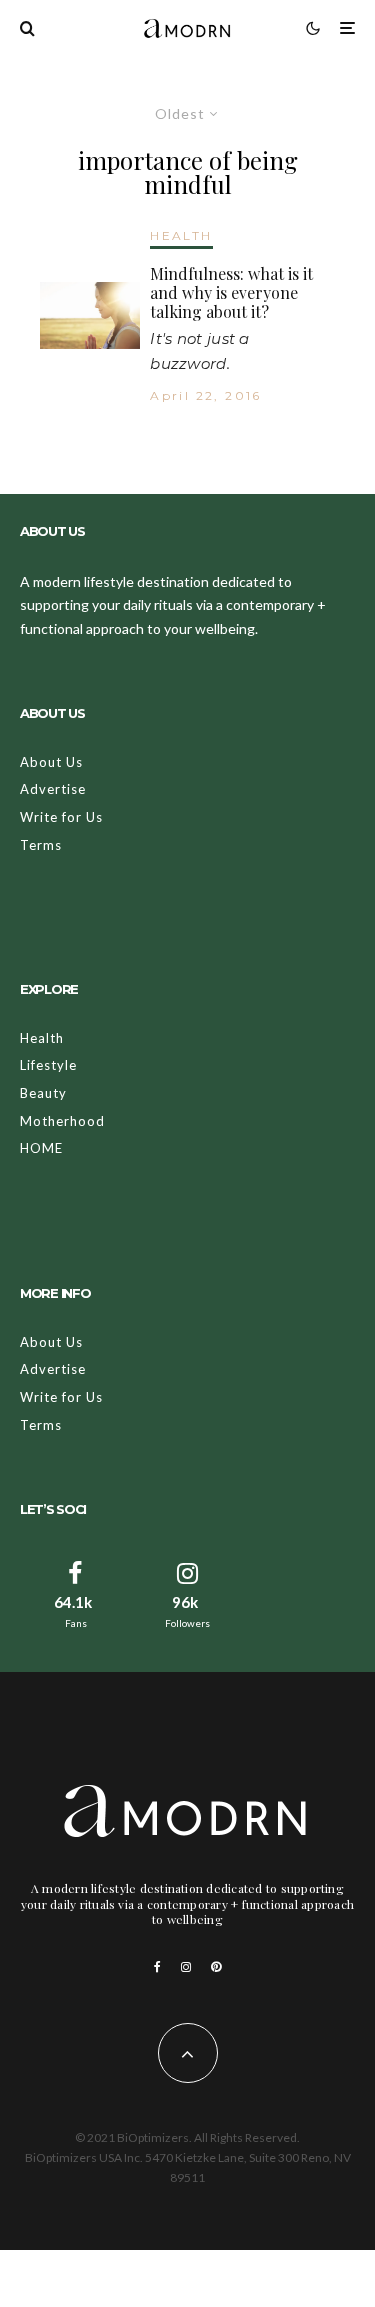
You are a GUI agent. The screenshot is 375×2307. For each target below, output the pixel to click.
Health (42, 1038)
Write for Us (61, 817)
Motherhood (62, 1121)
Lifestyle (48, 1065)
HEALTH (181, 235)
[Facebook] (157, 1967)
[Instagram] (186, 1967)
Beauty (43, 1093)
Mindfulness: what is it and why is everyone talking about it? (231, 293)
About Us (51, 762)
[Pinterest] (216, 1967)
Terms (41, 845)
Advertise (53, 789)
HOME (41, 1148)
